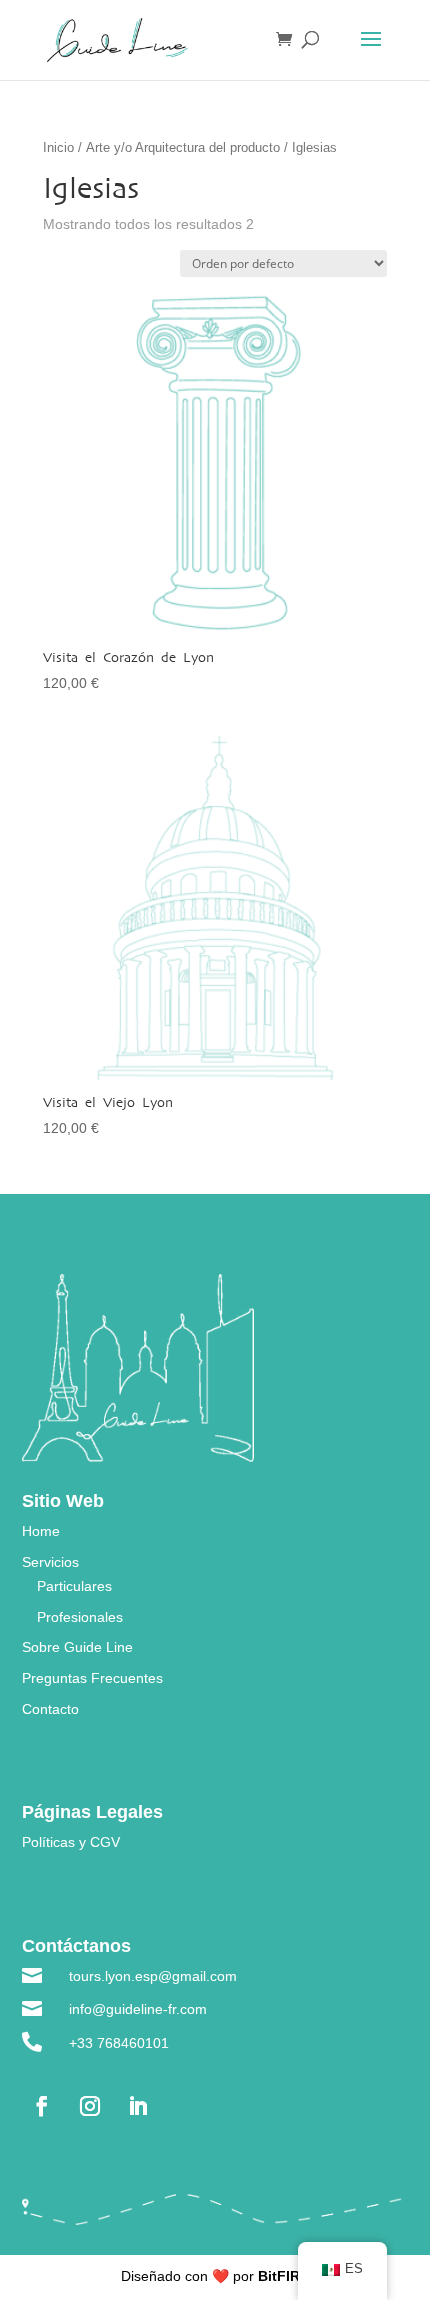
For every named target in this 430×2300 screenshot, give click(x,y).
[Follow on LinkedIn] (138, 2106)
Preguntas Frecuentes (92, 1678)
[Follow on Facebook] (42, 2106)
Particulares (74, 1586)
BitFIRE (283, 2276)
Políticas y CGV (71, 1842)
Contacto (50, 1709)
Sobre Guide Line (77, 1647)
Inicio (58, 147)
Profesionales (80, 1617)
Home (41, 1531)
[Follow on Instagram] (90, 2106)
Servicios (50, 1562)
